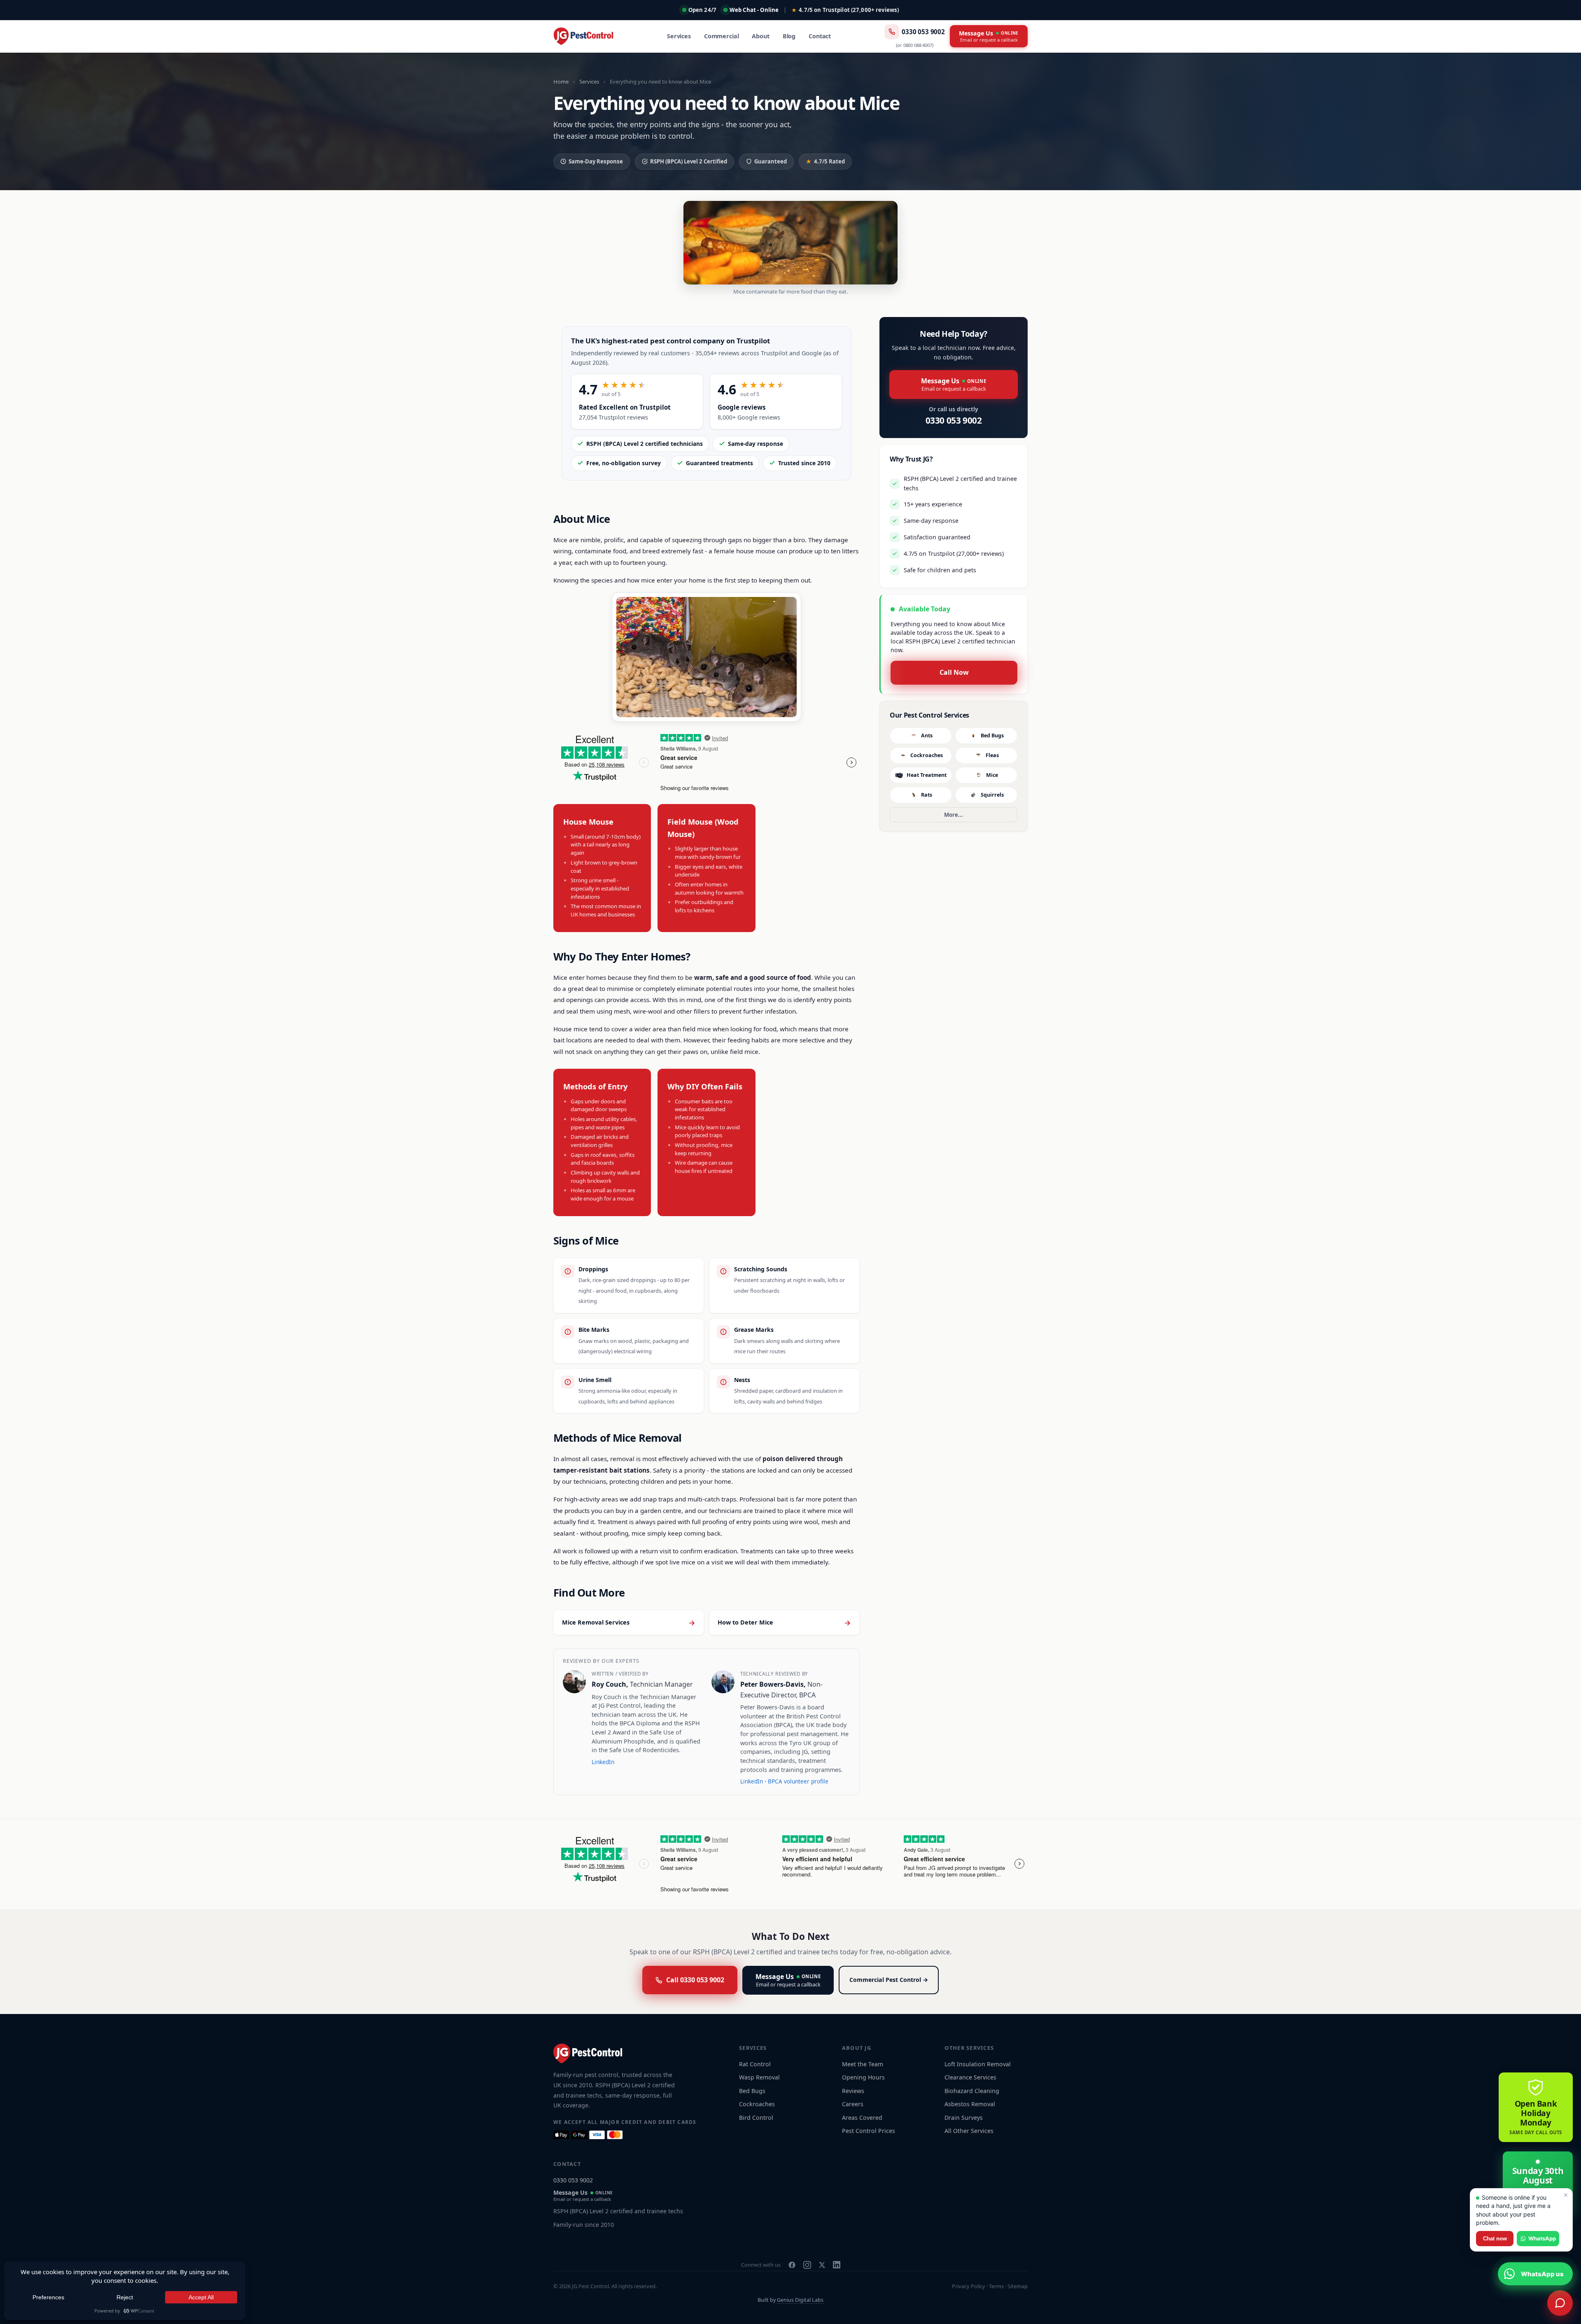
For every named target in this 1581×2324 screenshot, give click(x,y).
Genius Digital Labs (800, 2300)
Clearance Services (970, 2077)
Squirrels (992, 795)
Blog (789, 36)
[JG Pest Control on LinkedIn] (837, 2265)
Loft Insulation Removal (978, 2064)
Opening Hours (863, 2077)
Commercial (722, 36)
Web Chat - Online (754, 10)
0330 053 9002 (923, 32)
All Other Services (969, 2131)
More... (954, 815)
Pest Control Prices (869, 2131)
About (760, 36)
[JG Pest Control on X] (822, 2265)
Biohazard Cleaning (972, 2091)
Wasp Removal (759, 2077)
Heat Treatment (927, 775)
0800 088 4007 (918, 45)
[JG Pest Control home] (583, 36)
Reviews (853, 2091)
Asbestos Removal (970, 2104)
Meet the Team (863, 2064)
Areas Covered (862, 2118)
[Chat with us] (1560, 2303)
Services (679, 36)
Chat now (1495, 2239)
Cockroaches (927, 755)
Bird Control (756, 2118)
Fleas (992, 755)
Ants (927, 735)
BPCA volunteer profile (798, 1781)
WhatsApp (1542, 2238)
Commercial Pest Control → (889, 1980)
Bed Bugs (992, 735)
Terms (996, 2286)
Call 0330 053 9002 (695, 1980)
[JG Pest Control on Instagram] (807, 2265)
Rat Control (755, 2064)
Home (561, 82)
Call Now (954, 672)
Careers (853, 2104)
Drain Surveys (964, 2118)
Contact (820, 36)
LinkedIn (603, 1762)
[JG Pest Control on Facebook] (792, 2265)
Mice (992, 775)
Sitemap (1018, 2286)
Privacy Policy (969, 2286)
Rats (927, 795)
